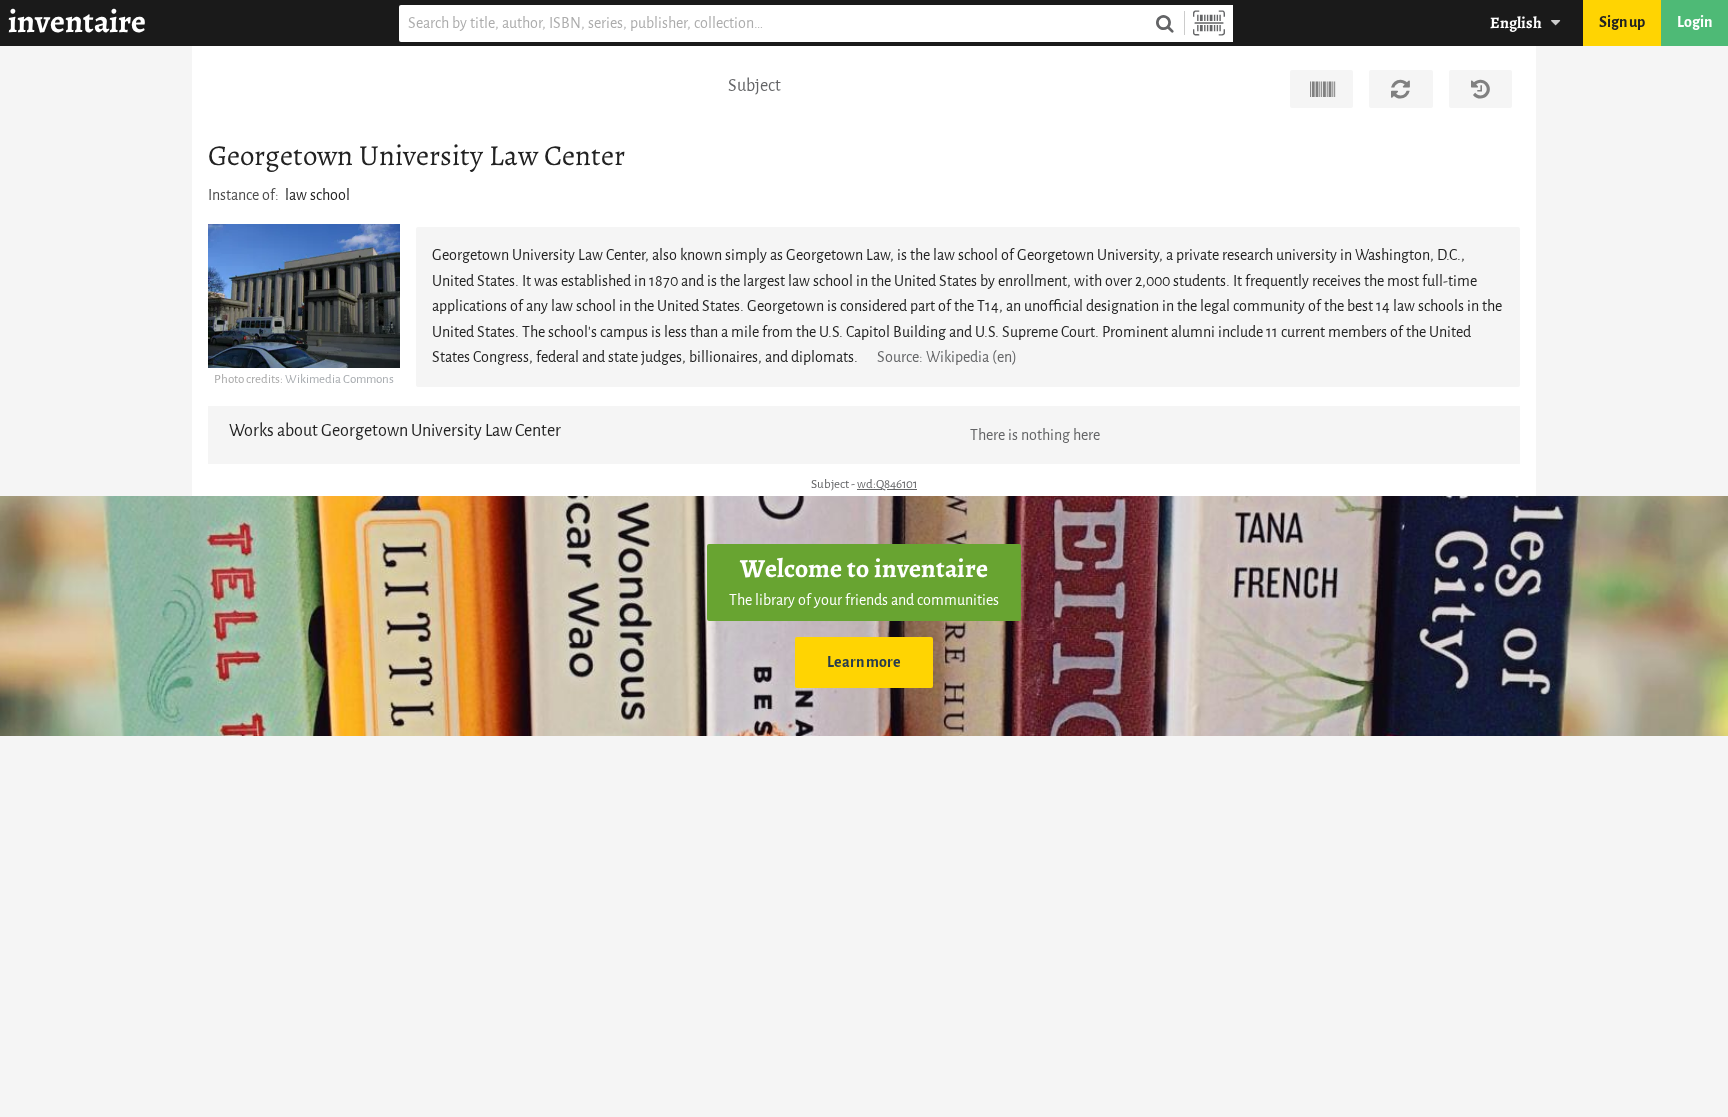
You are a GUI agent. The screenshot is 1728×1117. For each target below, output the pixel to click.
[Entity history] (1480, 89)
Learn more (864, 662)
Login (1694, 22)
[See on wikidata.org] (1321, 89)
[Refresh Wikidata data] (1400, 89)
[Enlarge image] (304, 296)
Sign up (1622, 22)
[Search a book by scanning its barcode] (1209, 23)
